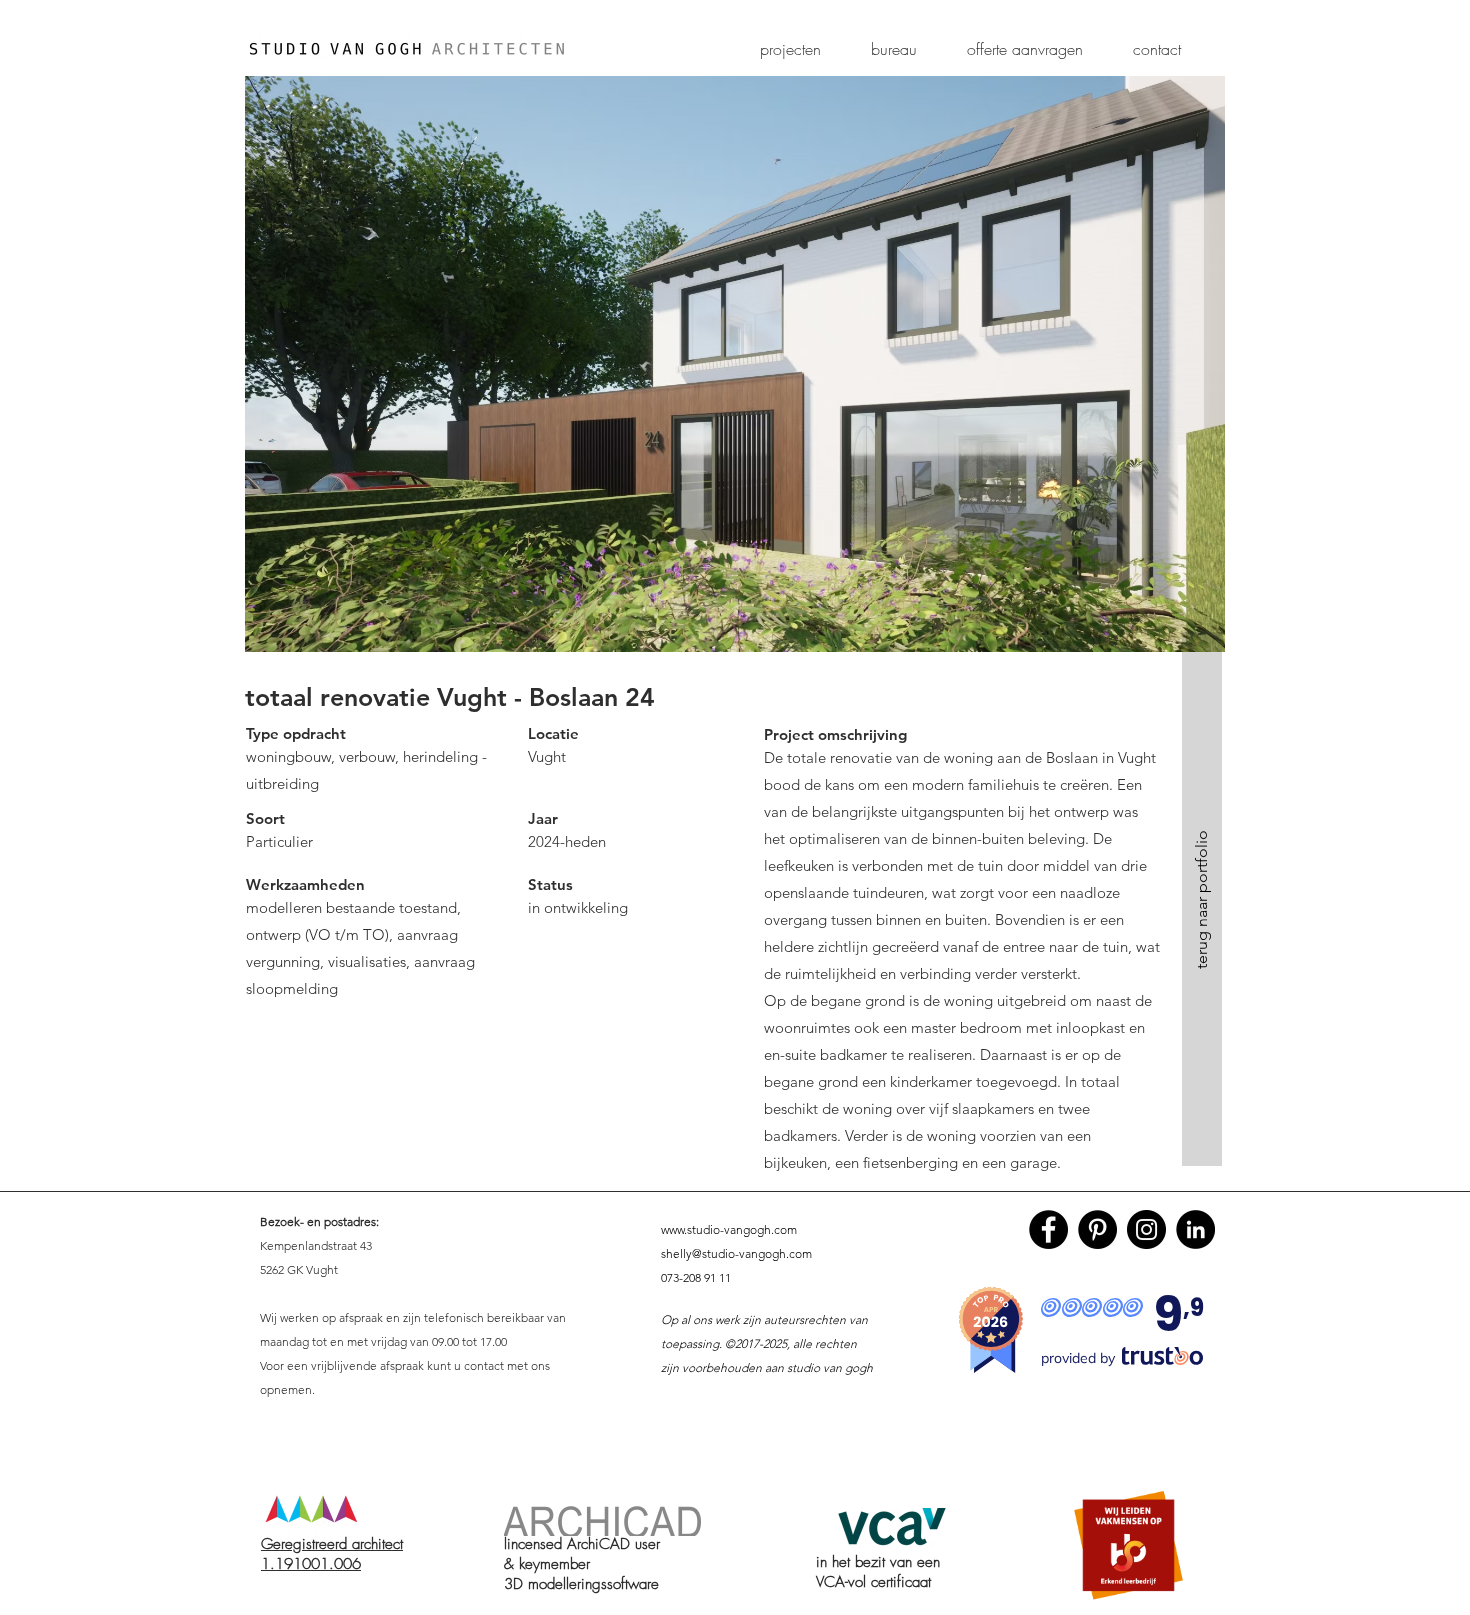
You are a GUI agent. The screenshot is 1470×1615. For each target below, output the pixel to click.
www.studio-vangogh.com (729, 1229)
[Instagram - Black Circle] (1146, 1229)
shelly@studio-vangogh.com (736, 1253)
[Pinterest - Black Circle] (1097, 1229)
